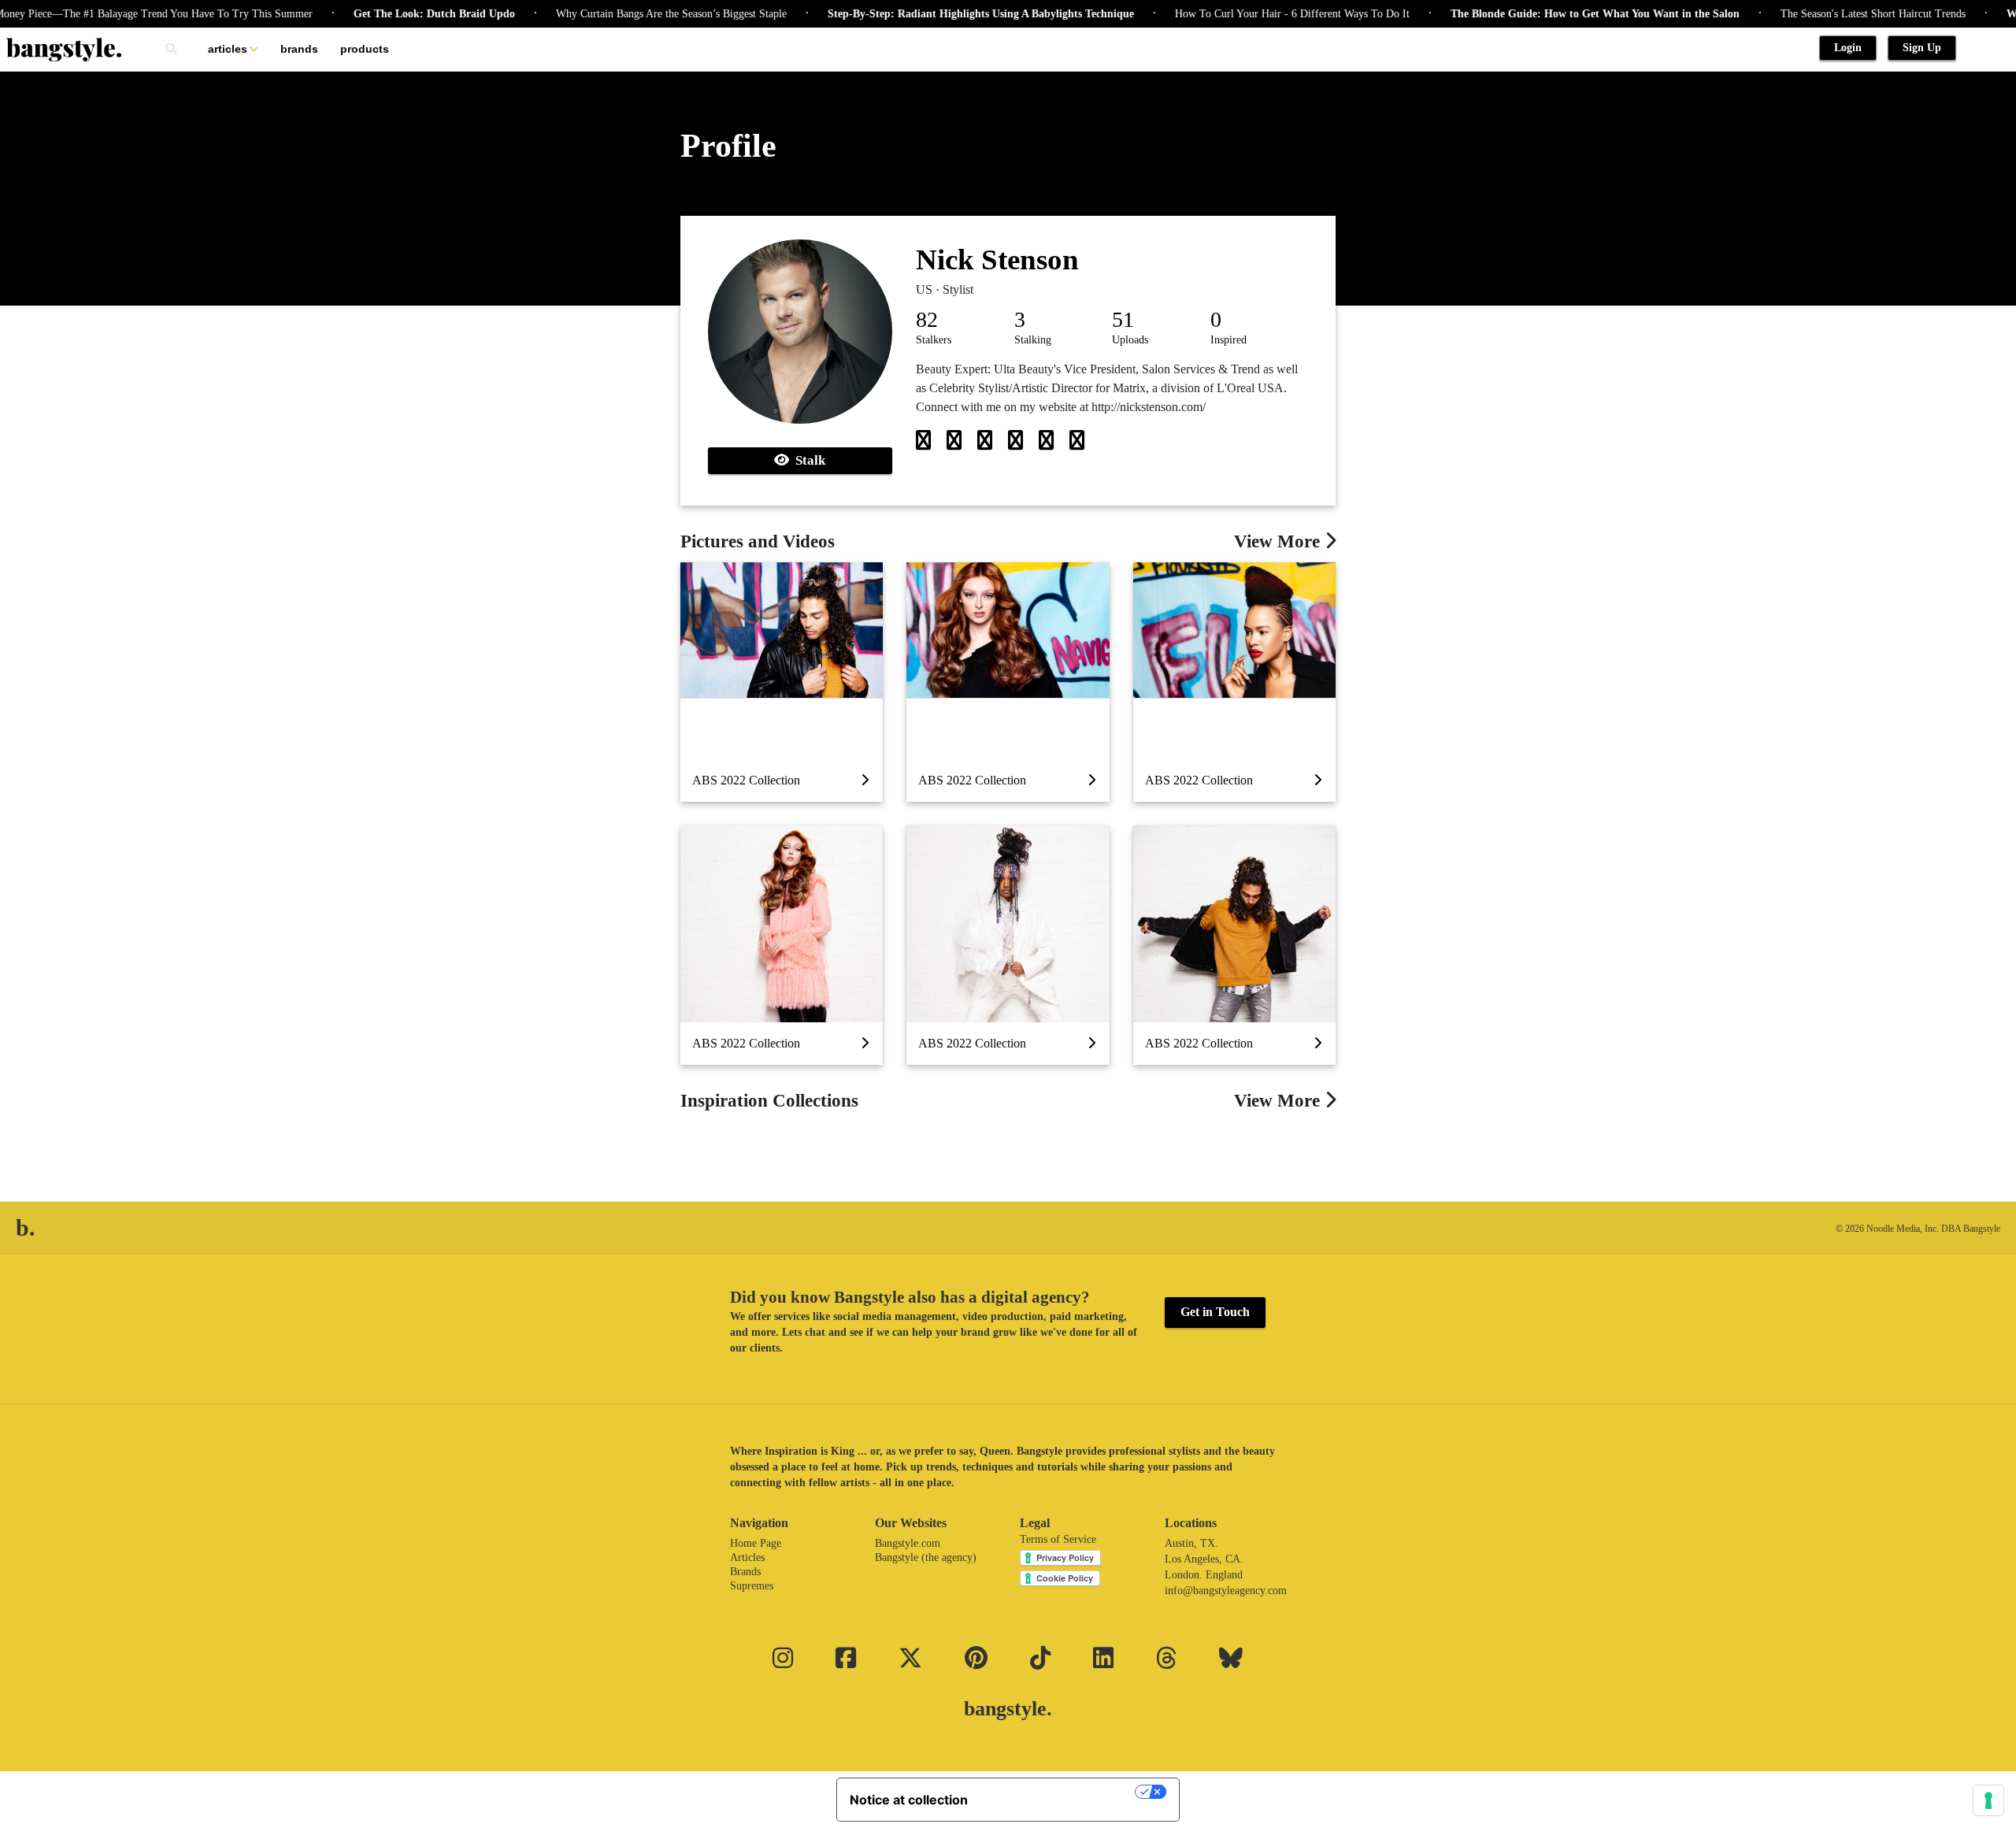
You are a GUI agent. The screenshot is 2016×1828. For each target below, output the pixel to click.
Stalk (807, 460)
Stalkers (934, 340)
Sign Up (1922, 48)
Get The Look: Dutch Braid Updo (386, 14)
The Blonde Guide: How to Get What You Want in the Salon (1547, 14)
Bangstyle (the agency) (926, 1557)
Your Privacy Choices (1059, 1792)
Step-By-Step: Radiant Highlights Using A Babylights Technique (933, 14)
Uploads (1130, 340)
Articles (228, 49)
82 (927, 319)
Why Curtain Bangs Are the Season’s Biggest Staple (623, 14)
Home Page (756, 1543)
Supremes (752, 1586)
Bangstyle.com (908, 1543)
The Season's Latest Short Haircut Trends (1825, 14)
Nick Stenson (997, 260)
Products (365, 49)
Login (1848, 48)
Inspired (1228, 340)
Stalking (1033, 340)
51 (1123, 319)
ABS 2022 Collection (746, 780)
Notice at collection (909, 1800)
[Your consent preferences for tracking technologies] (1988, 1800)
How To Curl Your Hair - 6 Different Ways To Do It (1244, 14)
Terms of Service (1058, 1539)
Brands (299, 49)
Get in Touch (1215, 1312)
